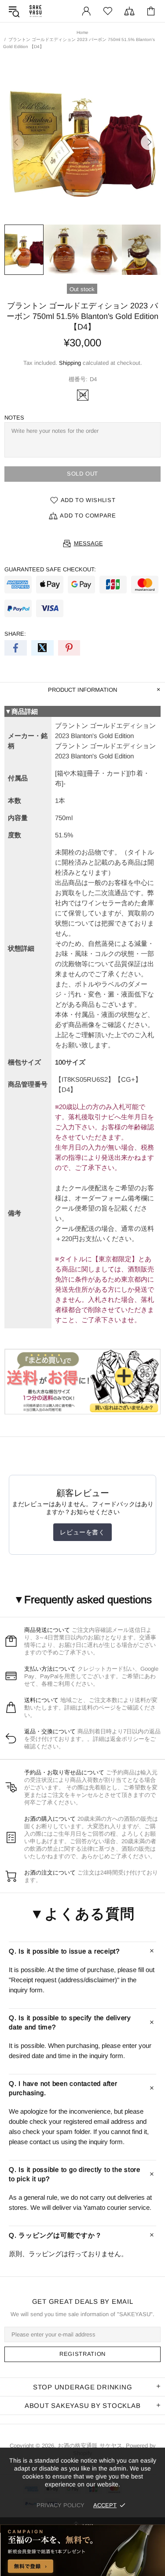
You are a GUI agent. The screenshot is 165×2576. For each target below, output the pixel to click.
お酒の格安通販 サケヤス (36, 11)
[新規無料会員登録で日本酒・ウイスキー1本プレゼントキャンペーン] (82, 2550)
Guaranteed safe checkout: (50, 569)
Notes (14, 418)
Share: (15, 634)
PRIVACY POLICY (60, 2505)
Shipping (70, 363)
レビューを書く (82, 1532)
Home (82, 32)
